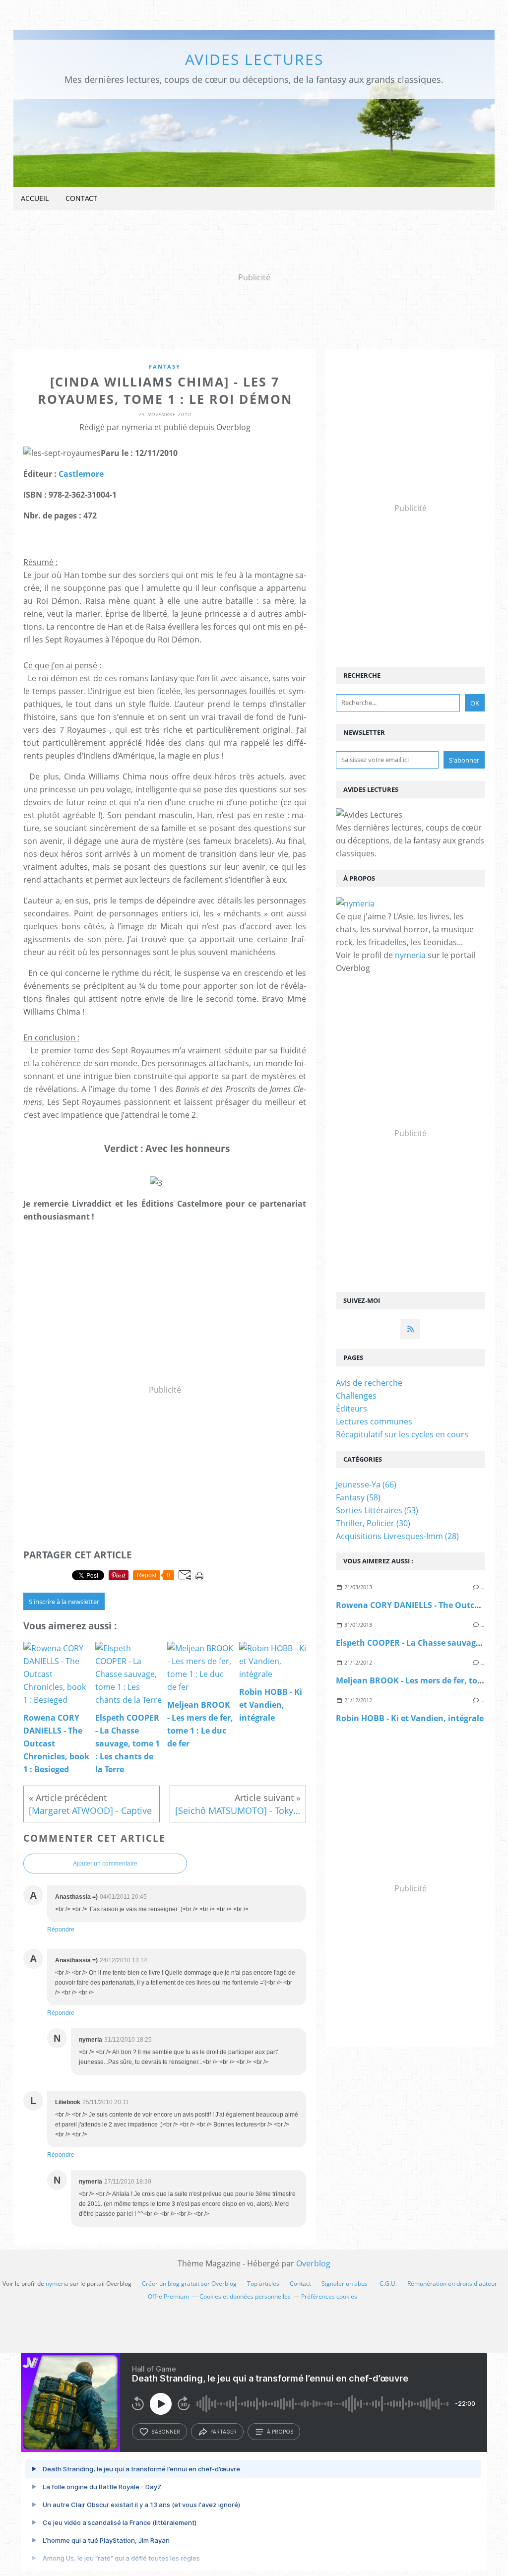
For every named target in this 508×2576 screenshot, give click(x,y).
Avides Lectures (254, 59)
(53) (377, 1510)
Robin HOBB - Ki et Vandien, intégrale (410, 1718)
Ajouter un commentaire (105, 1864)
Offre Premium (168, 2296)
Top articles (263, 2284)
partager (223, 2432)
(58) (358, 1497)
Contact (81, 198)
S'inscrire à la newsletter (64, 1602)
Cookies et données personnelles (245, 2296)
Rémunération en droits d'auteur (452, 2284)
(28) (397, 1536)
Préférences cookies (329, 2296)
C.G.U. (388, 2284)
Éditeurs (351, 1409)
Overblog (313, 2263)
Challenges (356, 1396)
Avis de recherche (369, 1383)
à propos (280, 2432)
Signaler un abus (345, 2284)
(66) (366, 1484)
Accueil (35, 198)
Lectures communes (374, 1421)
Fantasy (165, 366)
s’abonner (166, 2432)
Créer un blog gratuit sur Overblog (189, 2284)
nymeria (410, 955)
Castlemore (81, 474)
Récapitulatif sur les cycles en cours (402, 1434)
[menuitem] (35, 199)
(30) (373, 1523)
